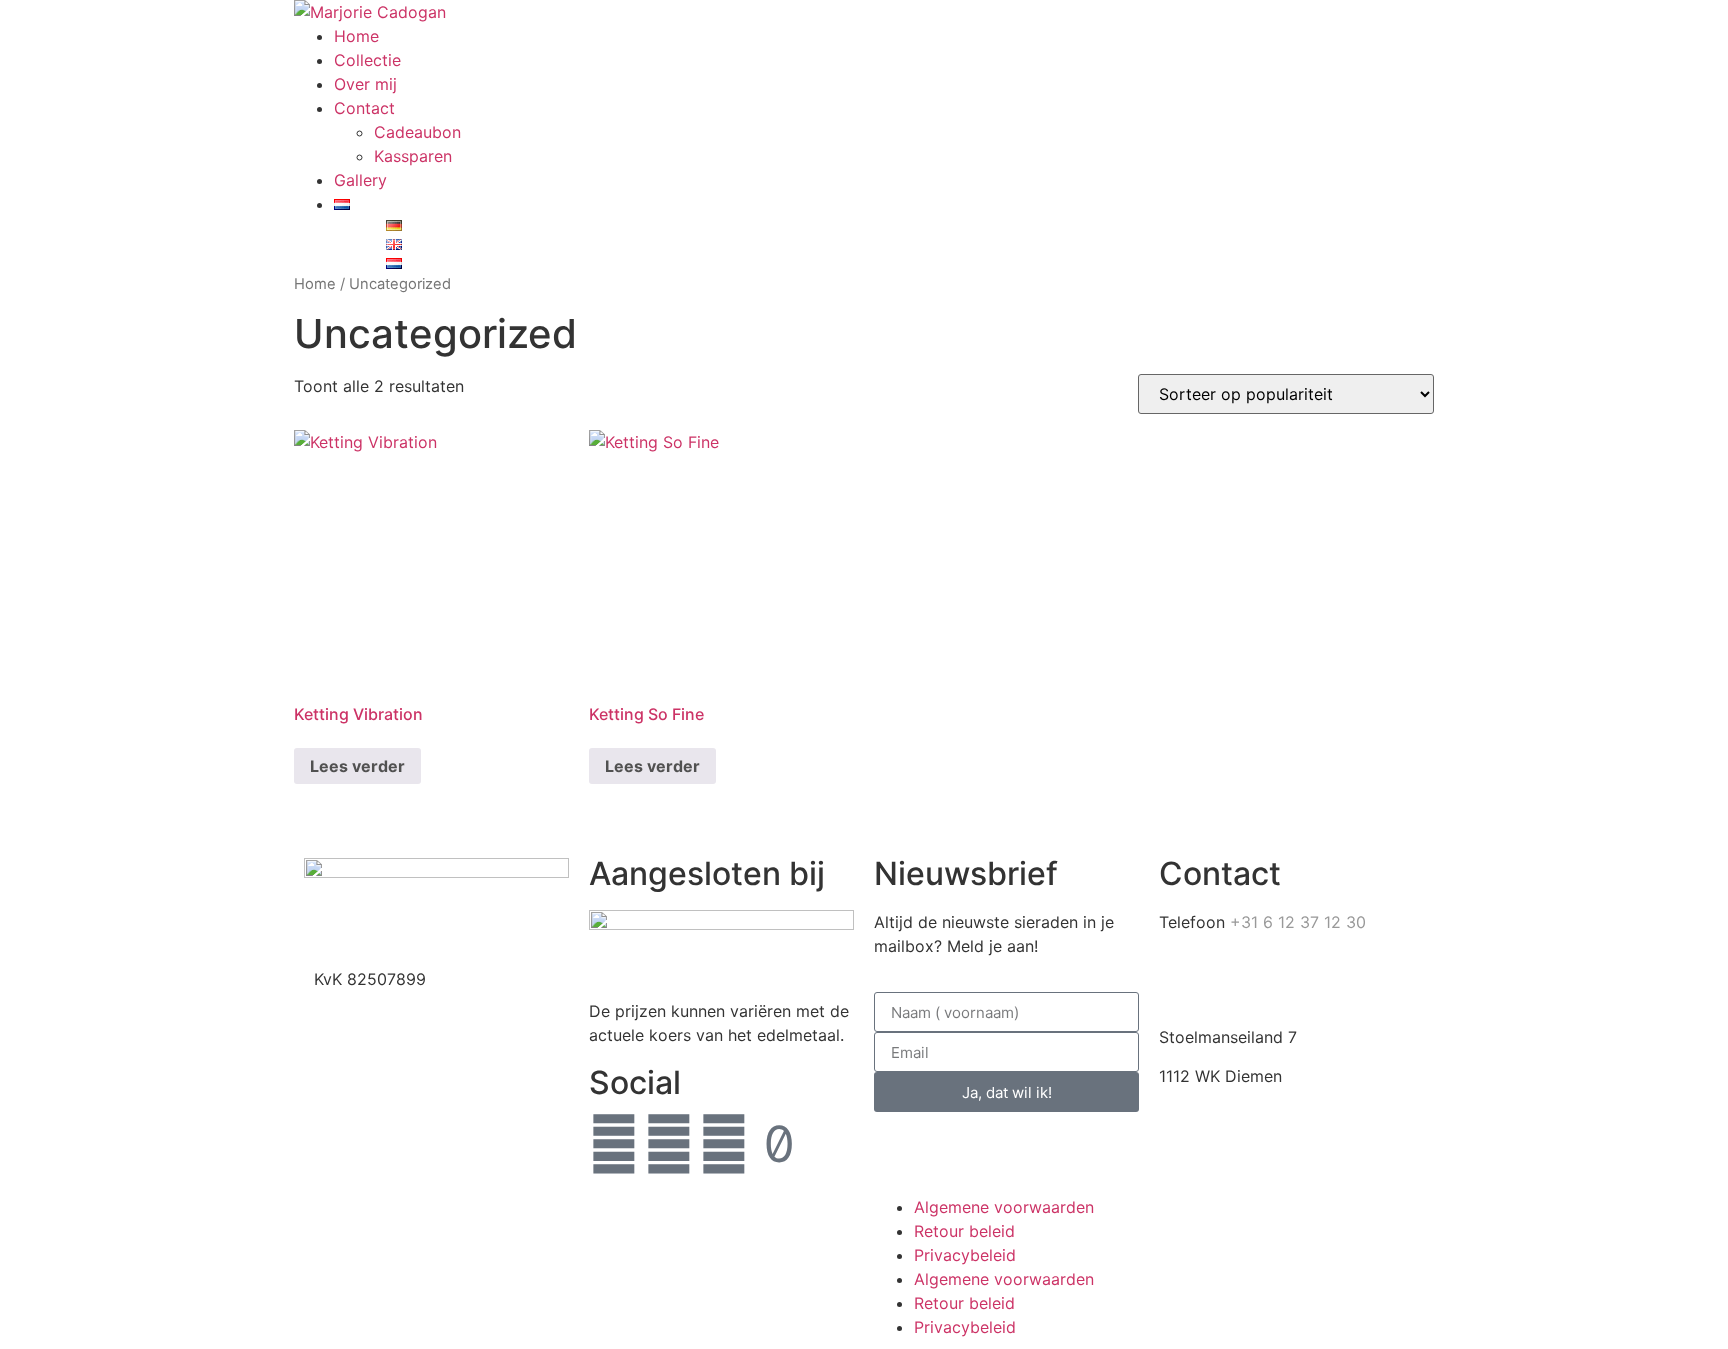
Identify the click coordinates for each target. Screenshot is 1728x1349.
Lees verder (357, 766)
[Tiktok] (779, 1144)
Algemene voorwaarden (1004, 1207)
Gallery (360, 180)
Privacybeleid (965, 1255)
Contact (364, 108)
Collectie (367, 60)
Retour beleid (964, 1231)
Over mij (365, 84)
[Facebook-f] (614, 1144)
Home (356, 36)
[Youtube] (724, 1144)
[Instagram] (669, 1144)
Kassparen (413, 156)
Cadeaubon (417, 132)
